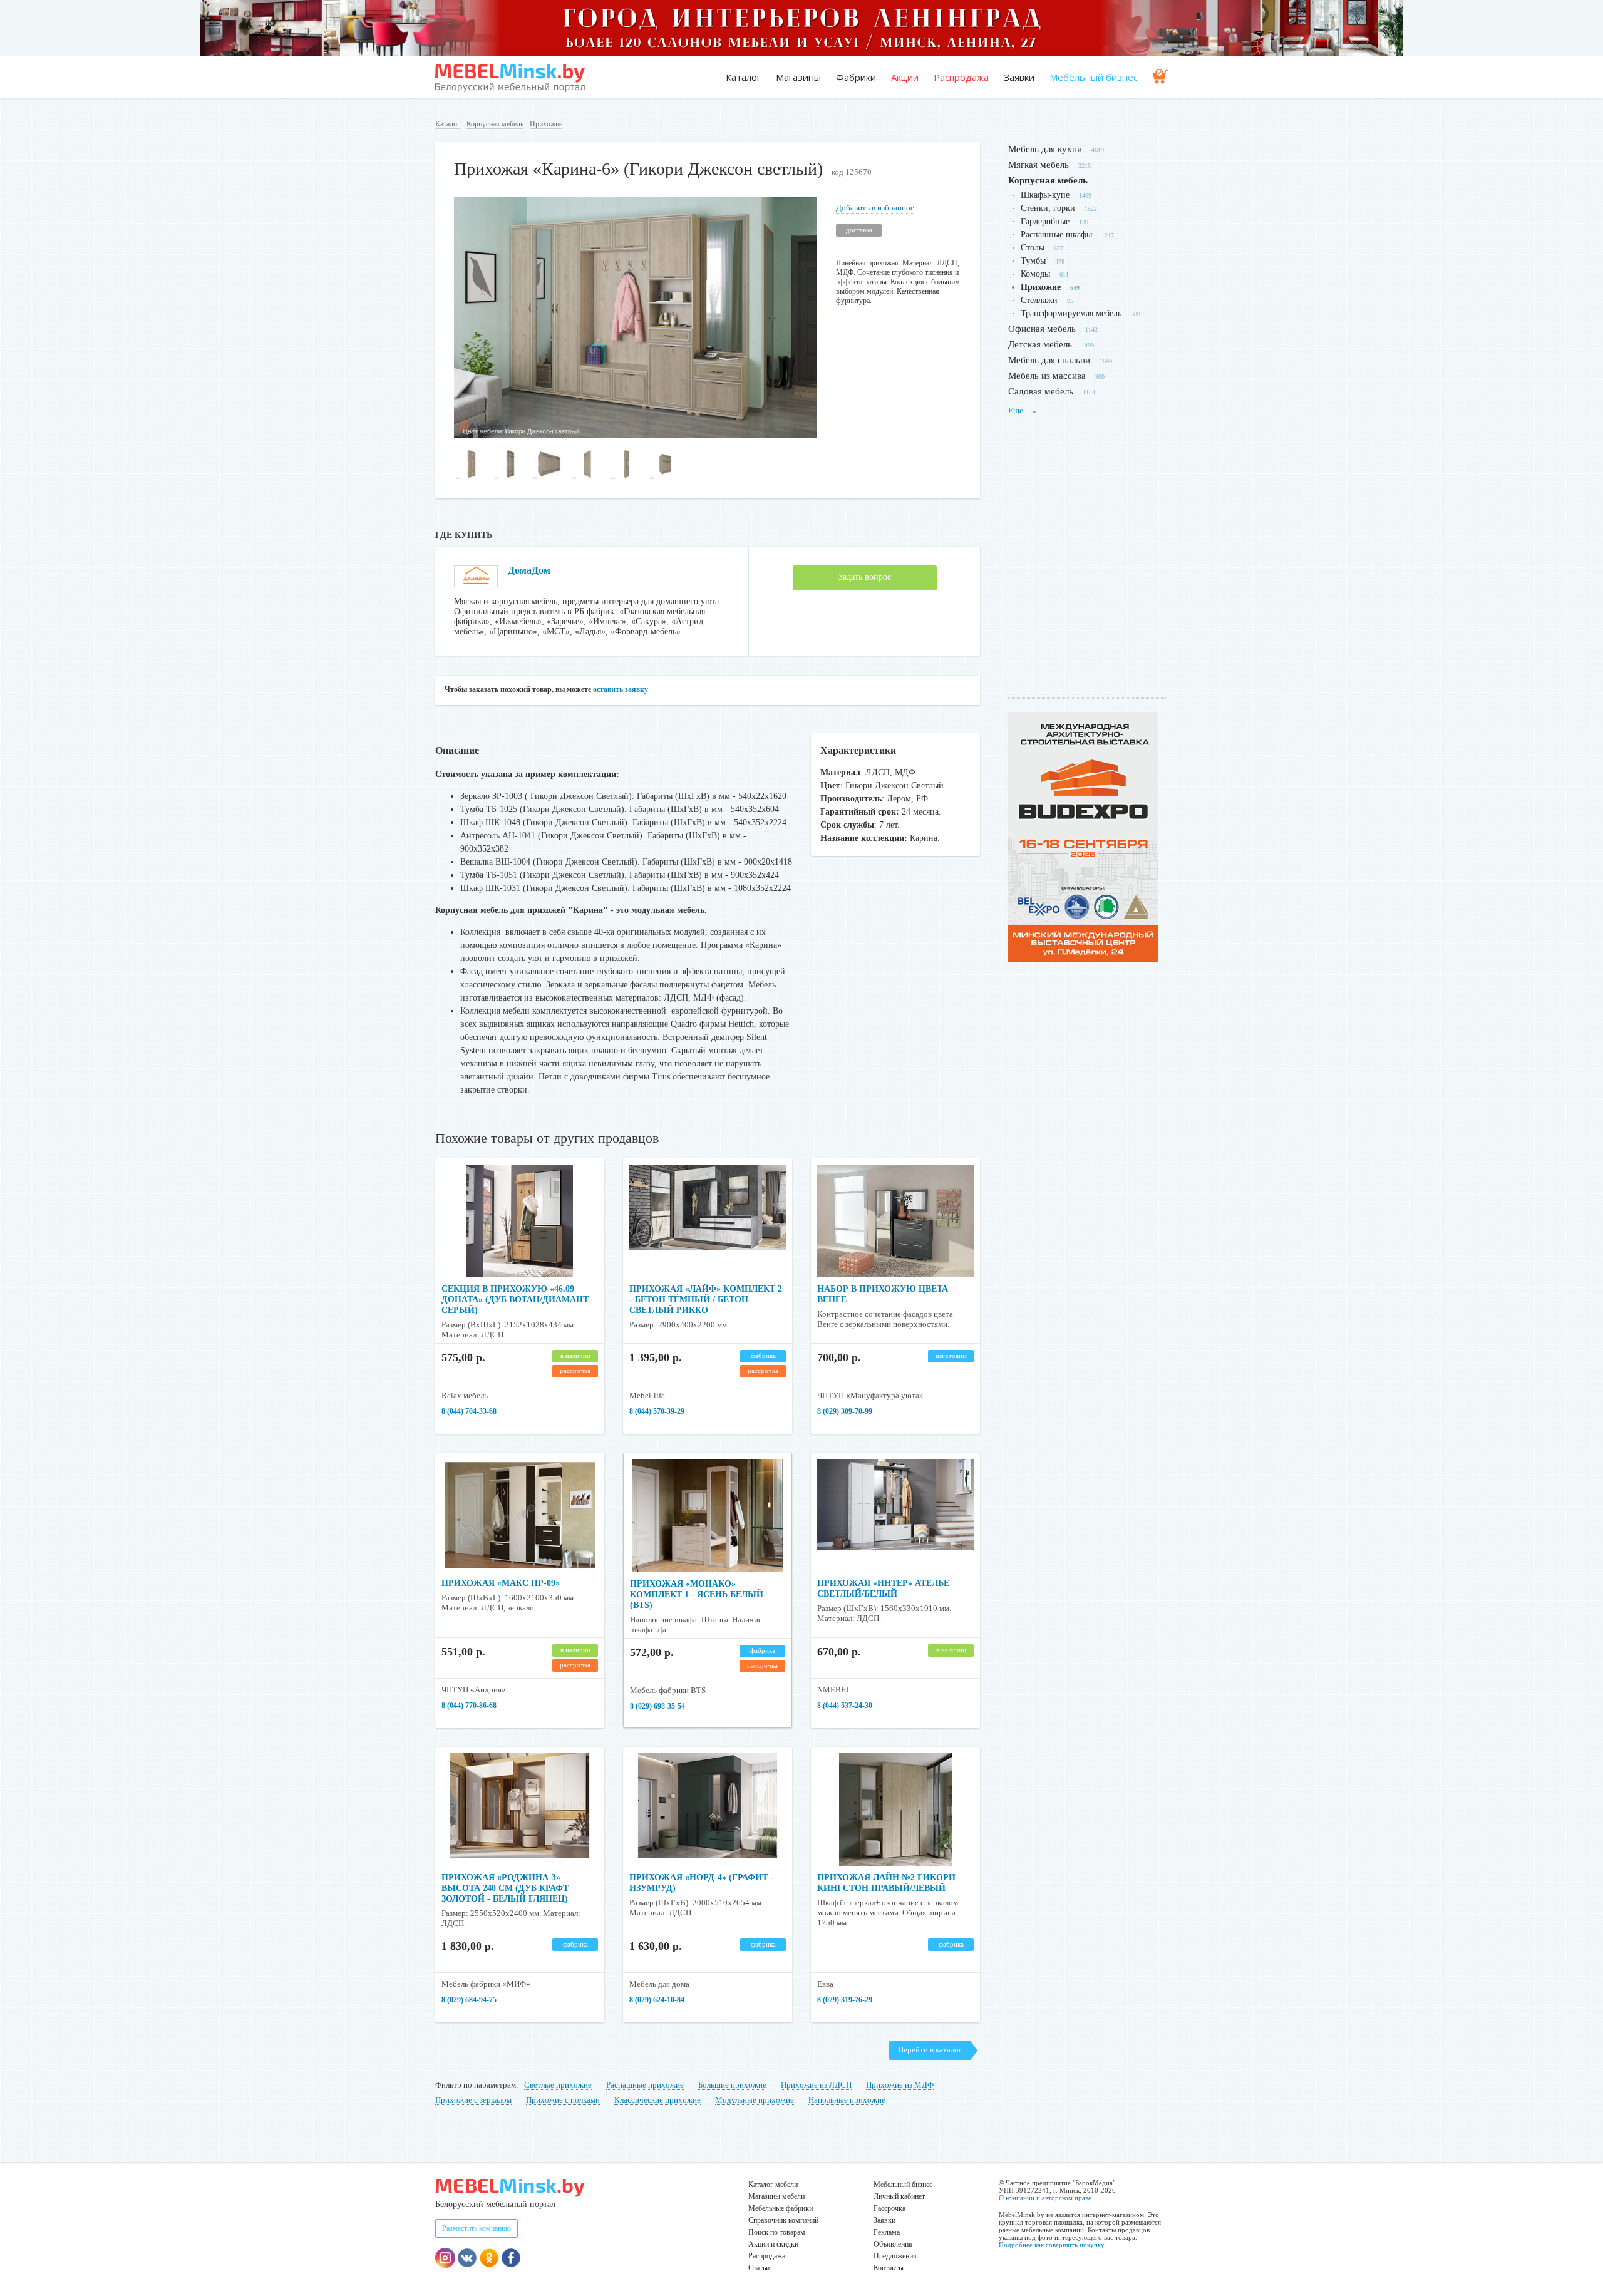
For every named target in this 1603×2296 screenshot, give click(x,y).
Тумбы (1033, 261)
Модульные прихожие (755, 2100)
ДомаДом (529, 570)
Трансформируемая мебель (1071, 313)
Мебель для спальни (1049, 360)
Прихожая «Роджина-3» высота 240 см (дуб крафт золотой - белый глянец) (505, 1888)
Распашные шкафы (1056, 234)
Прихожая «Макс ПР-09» (501, 1583)
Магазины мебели (776, 2196)
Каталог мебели (773, 2185)
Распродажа (961, 77)
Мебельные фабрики (781, 2208)
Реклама (887, 2232)
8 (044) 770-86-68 (469, 1706)
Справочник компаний (783, 2220)
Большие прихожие (732, 2085)
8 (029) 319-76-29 (845, 2000)
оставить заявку (621, 689)
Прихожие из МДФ (900, 2085)
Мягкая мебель (1039, 165)
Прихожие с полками (563, 2100)
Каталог (743, 77)
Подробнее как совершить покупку (1052, 2245)
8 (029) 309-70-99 (845, 1411)
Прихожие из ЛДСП (816, 2085)
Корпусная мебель (495, 124)
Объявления (893, 2244)
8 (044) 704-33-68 (469, 1411)
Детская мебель (1040, 344)
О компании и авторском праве (1045, 2198)
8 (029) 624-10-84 (657, 2000)
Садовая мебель (1041, 391)
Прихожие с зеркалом (473, 2100)
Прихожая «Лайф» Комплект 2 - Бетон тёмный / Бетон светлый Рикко (706, 1300)
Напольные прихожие (847, 2100)
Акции (905, 77)
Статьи (759, 2268)
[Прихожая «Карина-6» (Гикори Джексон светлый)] (636, 435)
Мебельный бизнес (1094, 77)
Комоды (1035, 274)
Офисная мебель (1042, 329)
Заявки (1019, 77)
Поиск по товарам (777, 2232)
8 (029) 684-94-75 (469, 2000)
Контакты (889, 2268)
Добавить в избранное (875, 208)
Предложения (895, 2256)
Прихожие (546, 124)
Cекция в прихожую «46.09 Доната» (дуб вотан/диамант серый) (515, 1300)
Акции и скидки (773, 2244)
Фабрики (856, 77)
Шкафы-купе (1045, 195)
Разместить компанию (477, 2228)
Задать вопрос (865, 577)
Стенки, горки (1048, 208)
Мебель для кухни (1045, 149)
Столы (1033, 248)
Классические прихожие (657, 2100)
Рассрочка (889, 2208)
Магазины (798, 77)
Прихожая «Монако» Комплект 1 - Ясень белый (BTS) (697, 1594)
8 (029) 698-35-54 (657, 1706)
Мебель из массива (1047, 376)
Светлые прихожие (558, 2085)
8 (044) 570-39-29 (657, 1411)
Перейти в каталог (930, 2050)
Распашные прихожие (645, 2085)
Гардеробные (1045, 221)
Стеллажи (1039, 300)
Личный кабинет (899, 2196)
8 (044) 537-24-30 (845, 1706)
